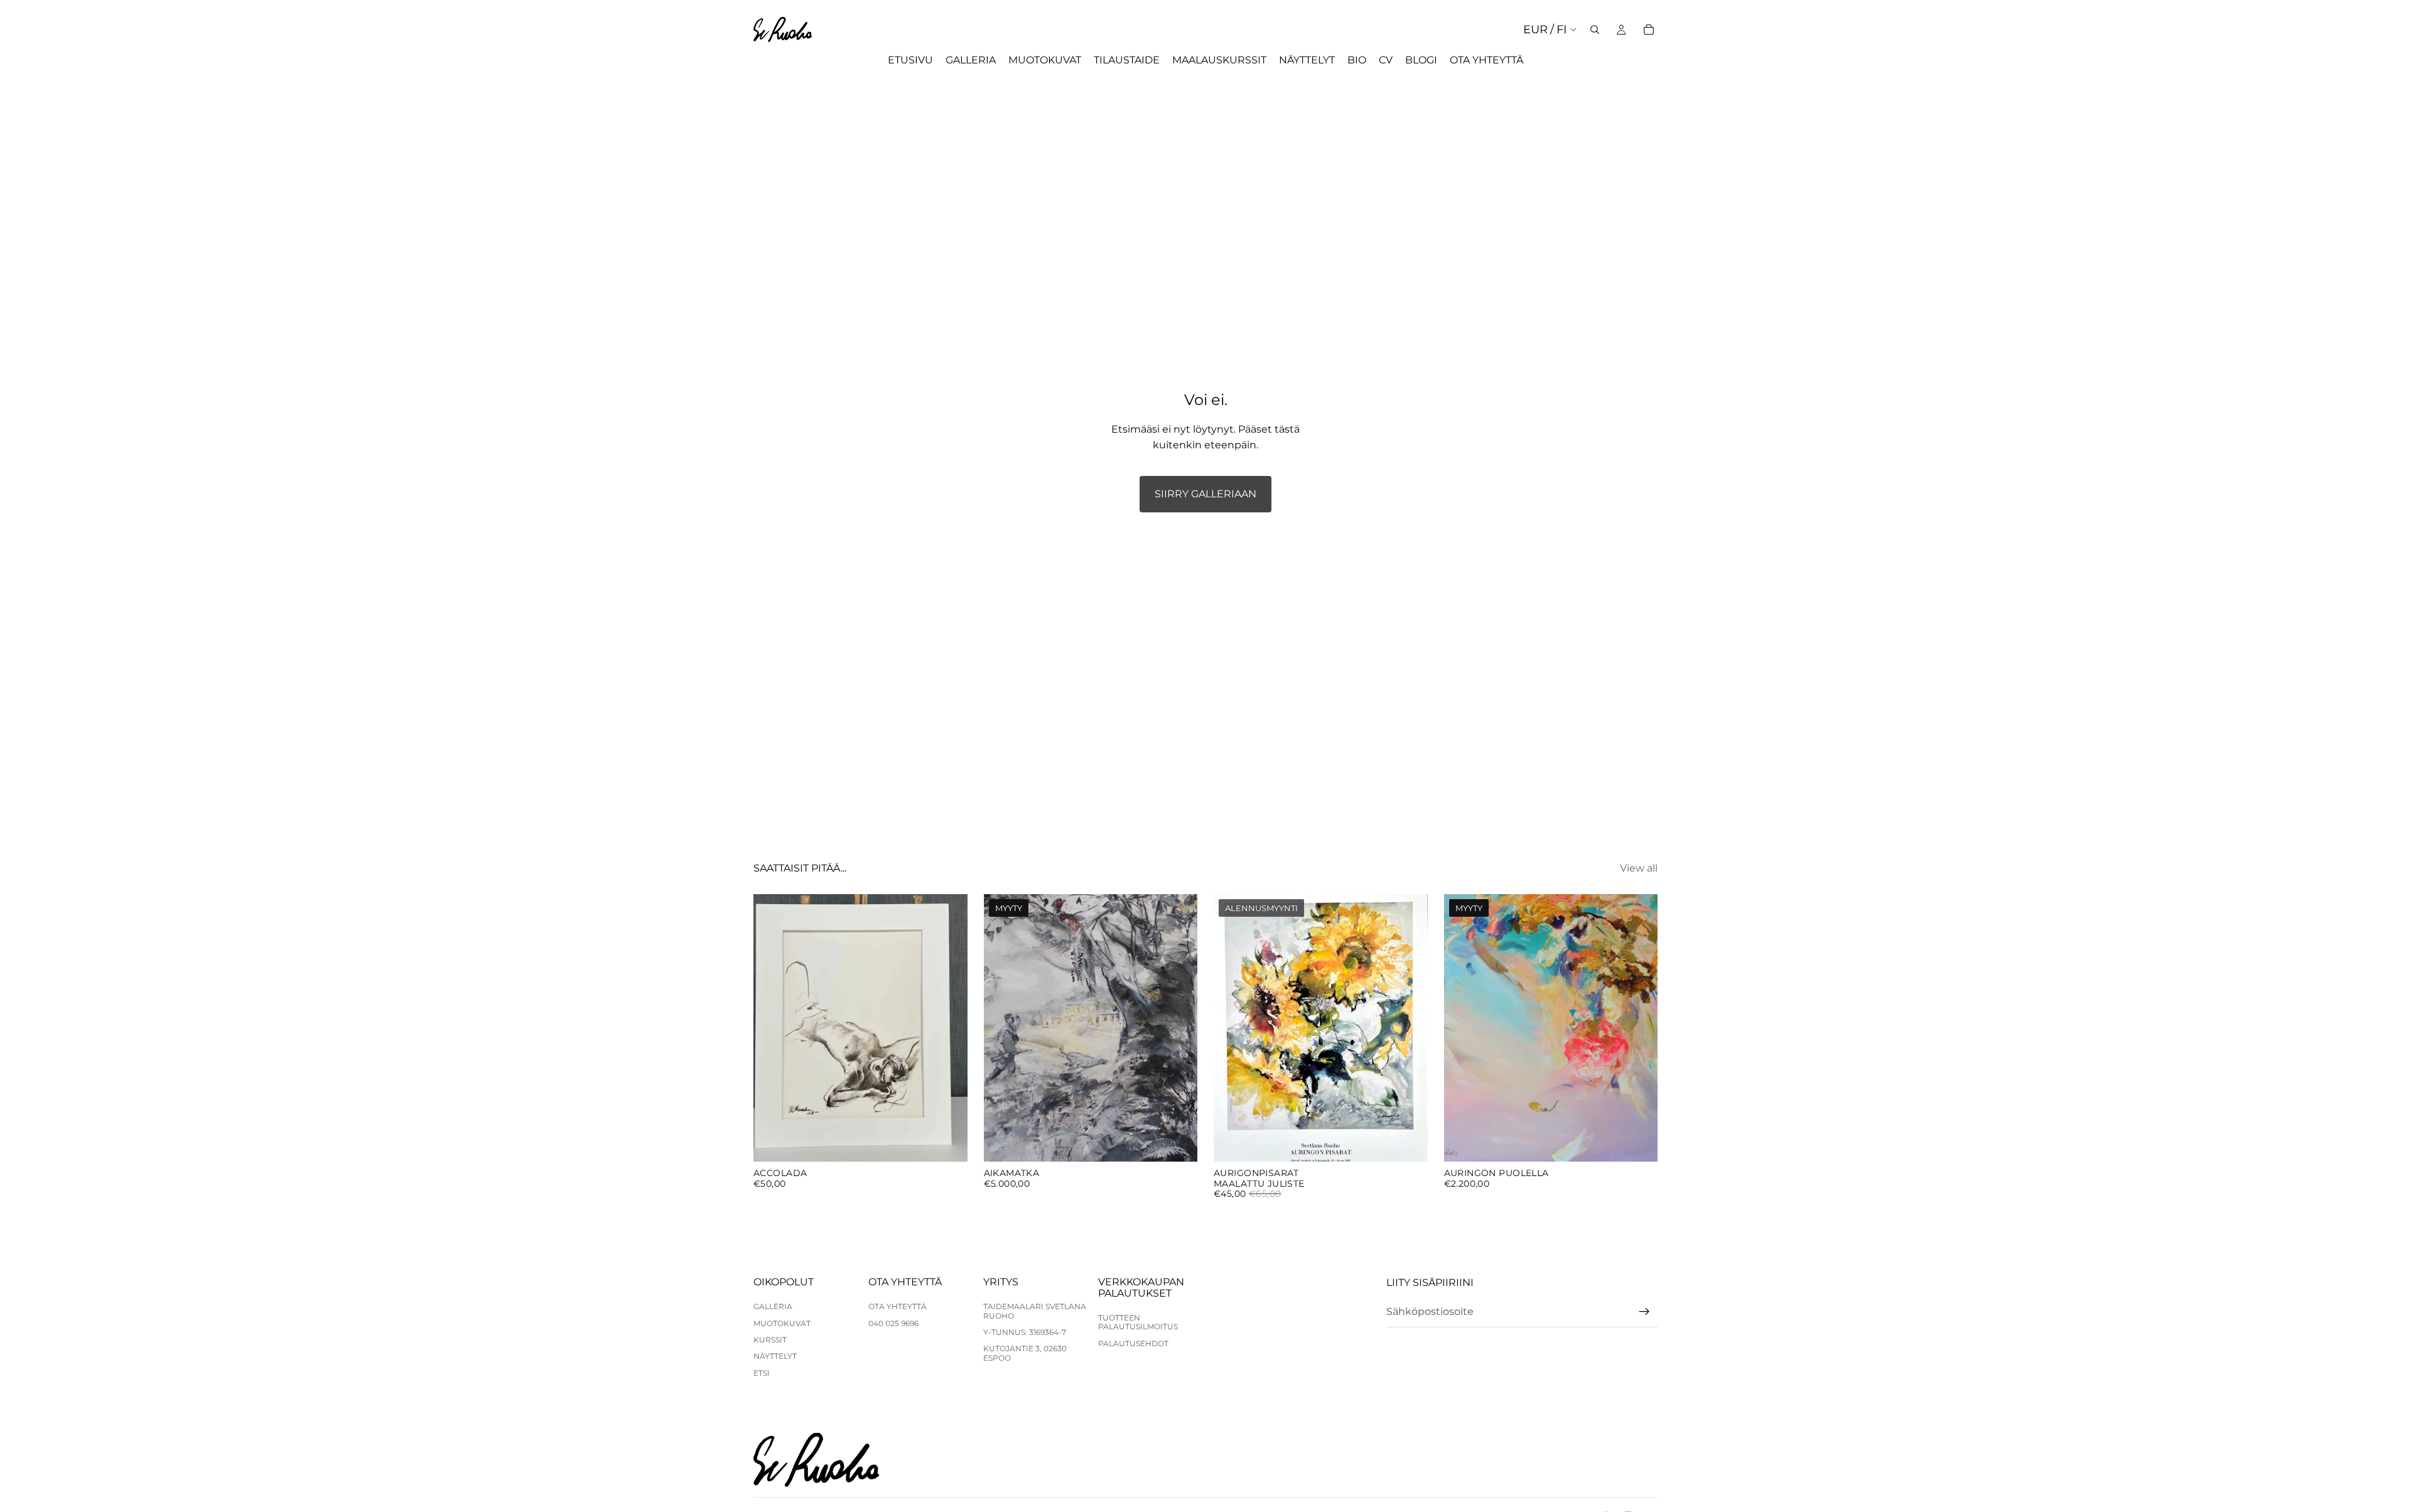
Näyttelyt (775, 1356)
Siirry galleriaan (1205, 494)
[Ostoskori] (1649, 30)
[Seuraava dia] (1179, 1028)
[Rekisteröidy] (1644, 1312)
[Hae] (1595, 30)
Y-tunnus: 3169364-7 (1025, 1332)
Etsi (762, 1373)
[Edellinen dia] (1003, 1028)
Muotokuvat (782, 1323)
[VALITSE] (1408, 1142)
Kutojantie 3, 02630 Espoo (1025, 1353)
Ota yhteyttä (898, 1306)
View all (1639, 868)
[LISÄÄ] (948, 1142)
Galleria (773, 1306)
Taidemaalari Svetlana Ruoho (1035, 1311)
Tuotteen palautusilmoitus (1138, 1322)
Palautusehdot (1133, 1343)
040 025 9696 (893, 1323)
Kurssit (770, 1340)
